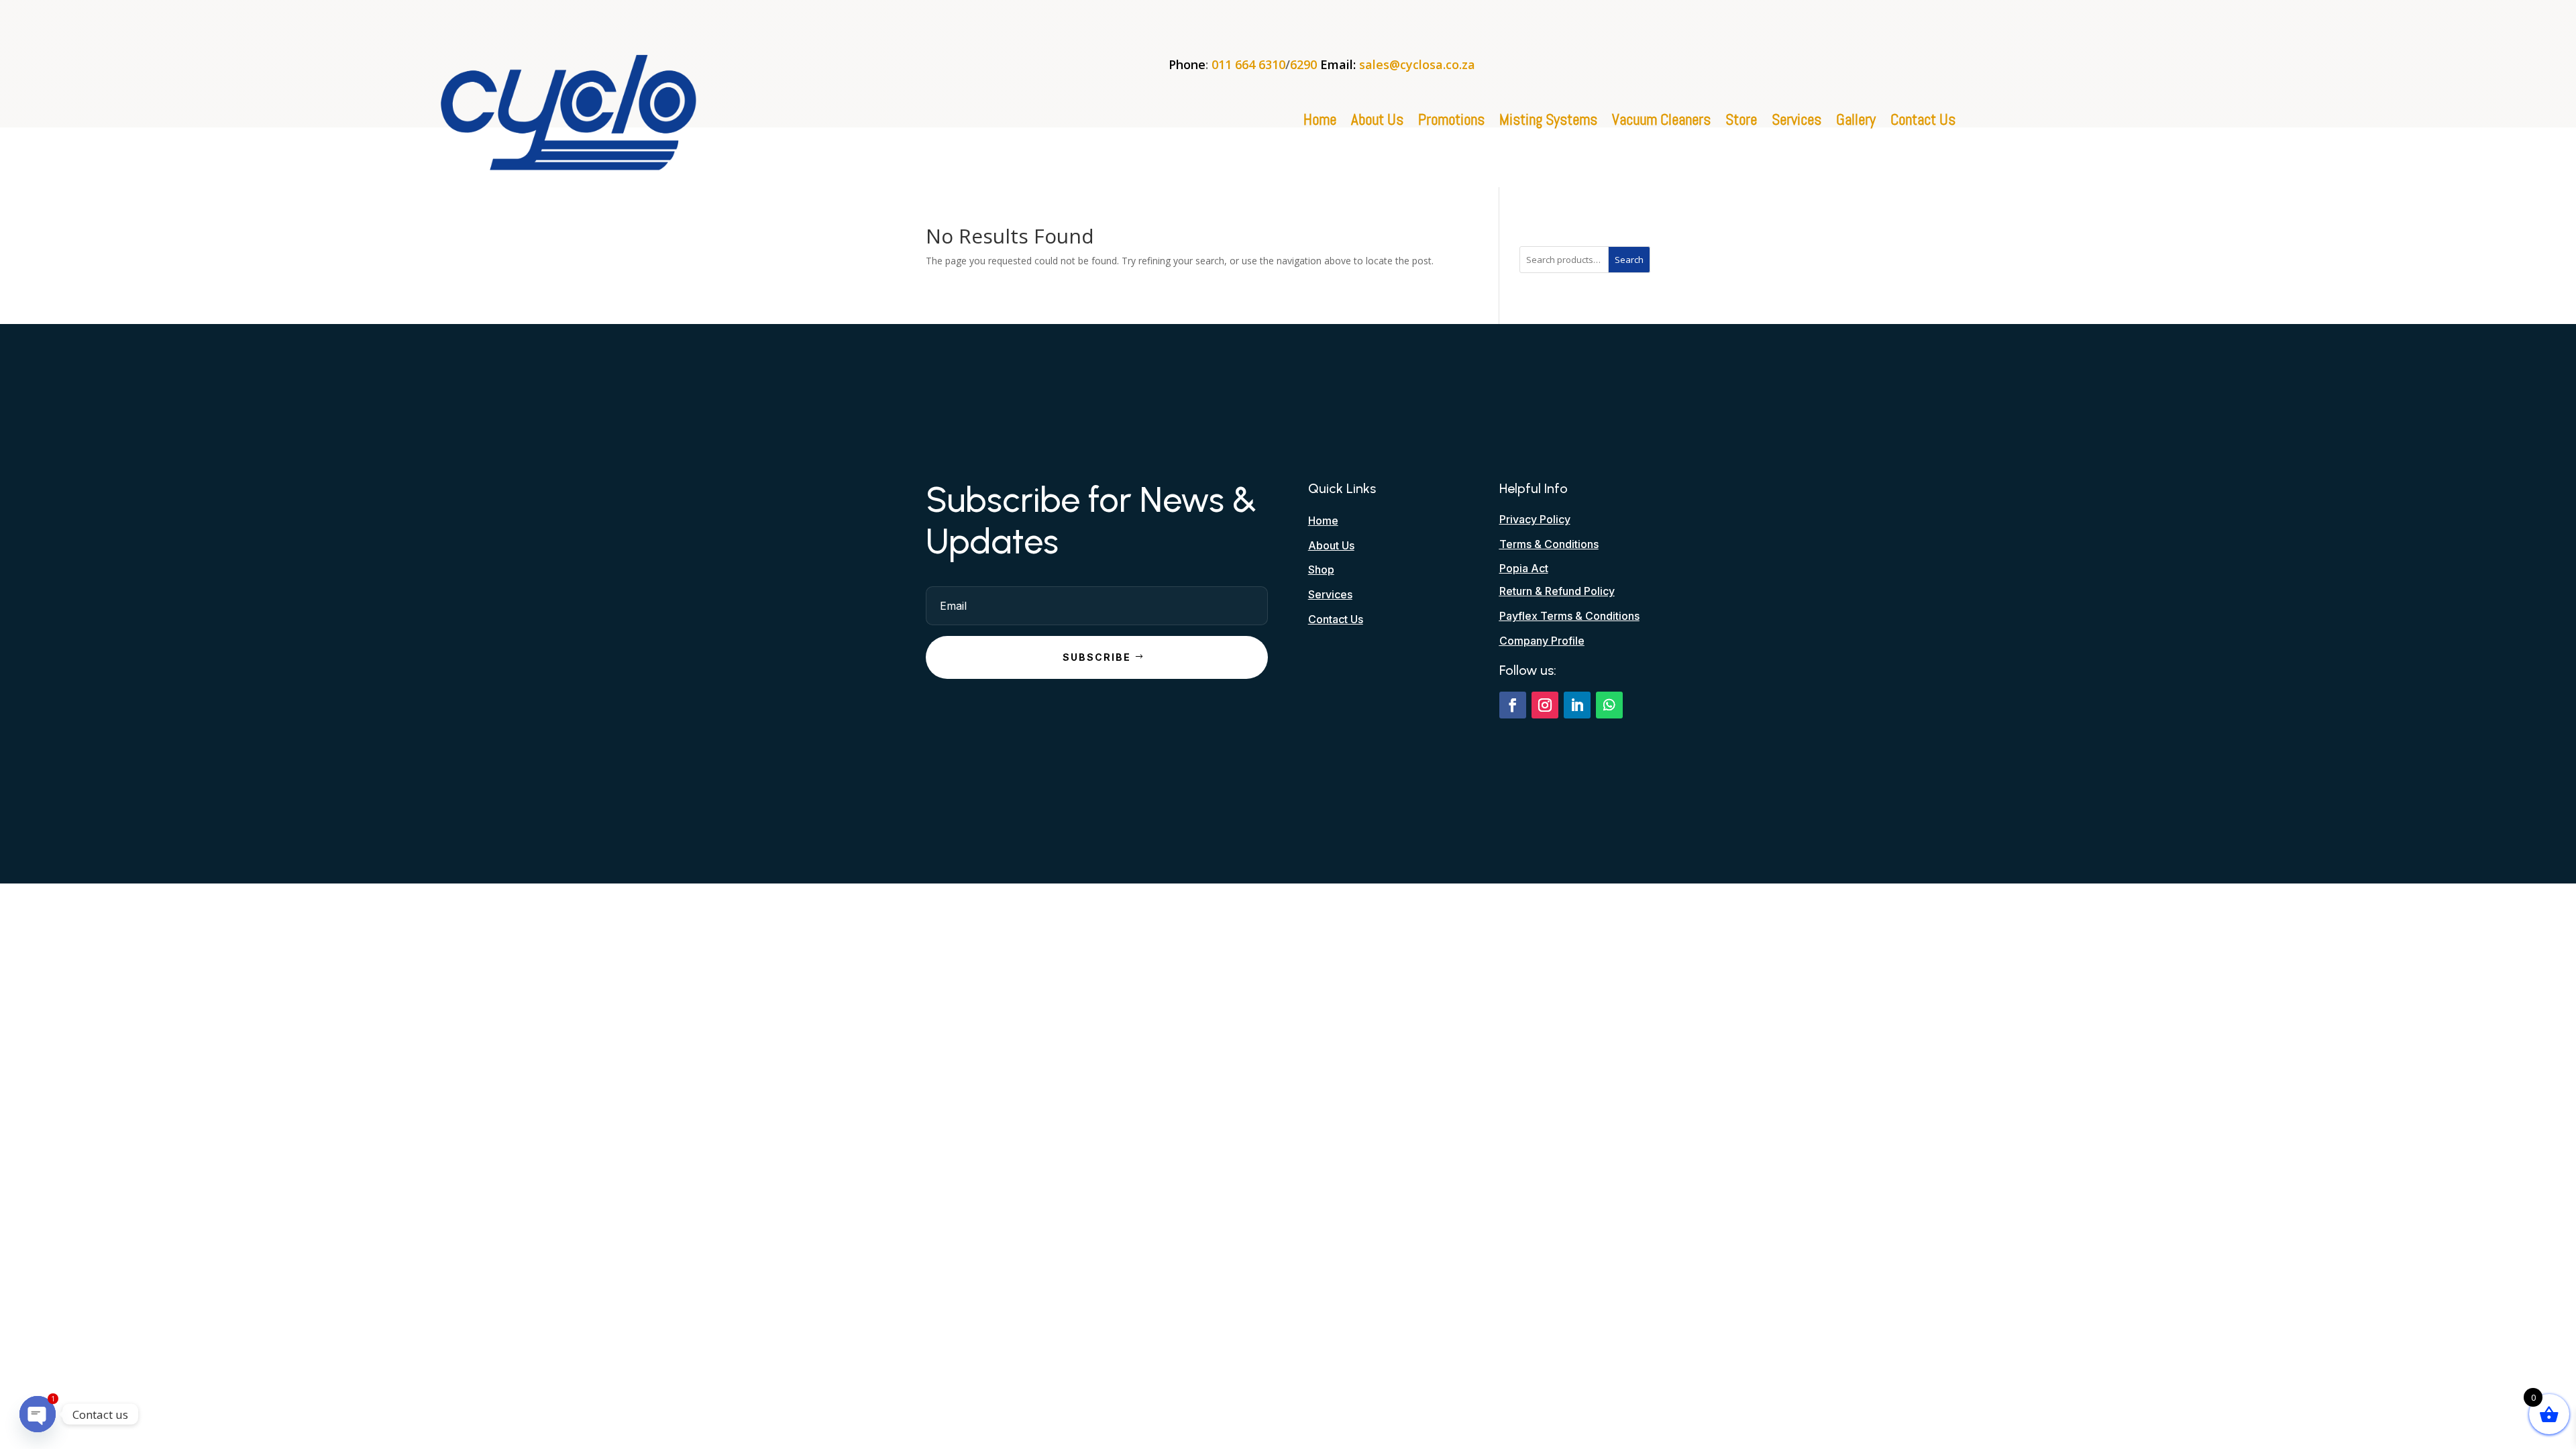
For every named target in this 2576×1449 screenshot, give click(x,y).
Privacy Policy (1535, 519)
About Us (1377, 122)
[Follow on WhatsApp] (1609, 705)
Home (1320, 122)
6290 (1303, 64)
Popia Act (1524, 568)
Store (1741, 122)
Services (1796, 122)
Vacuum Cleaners (1661, 122)
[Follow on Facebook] (1513, 705)
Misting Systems (1548, 122)
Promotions (1451, 122)
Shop (1321, 570)
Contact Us (1923, 122)
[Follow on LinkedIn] (1577, 705)
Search (1629, 260)
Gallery (1856, 122)
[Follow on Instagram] (1545, 705)
